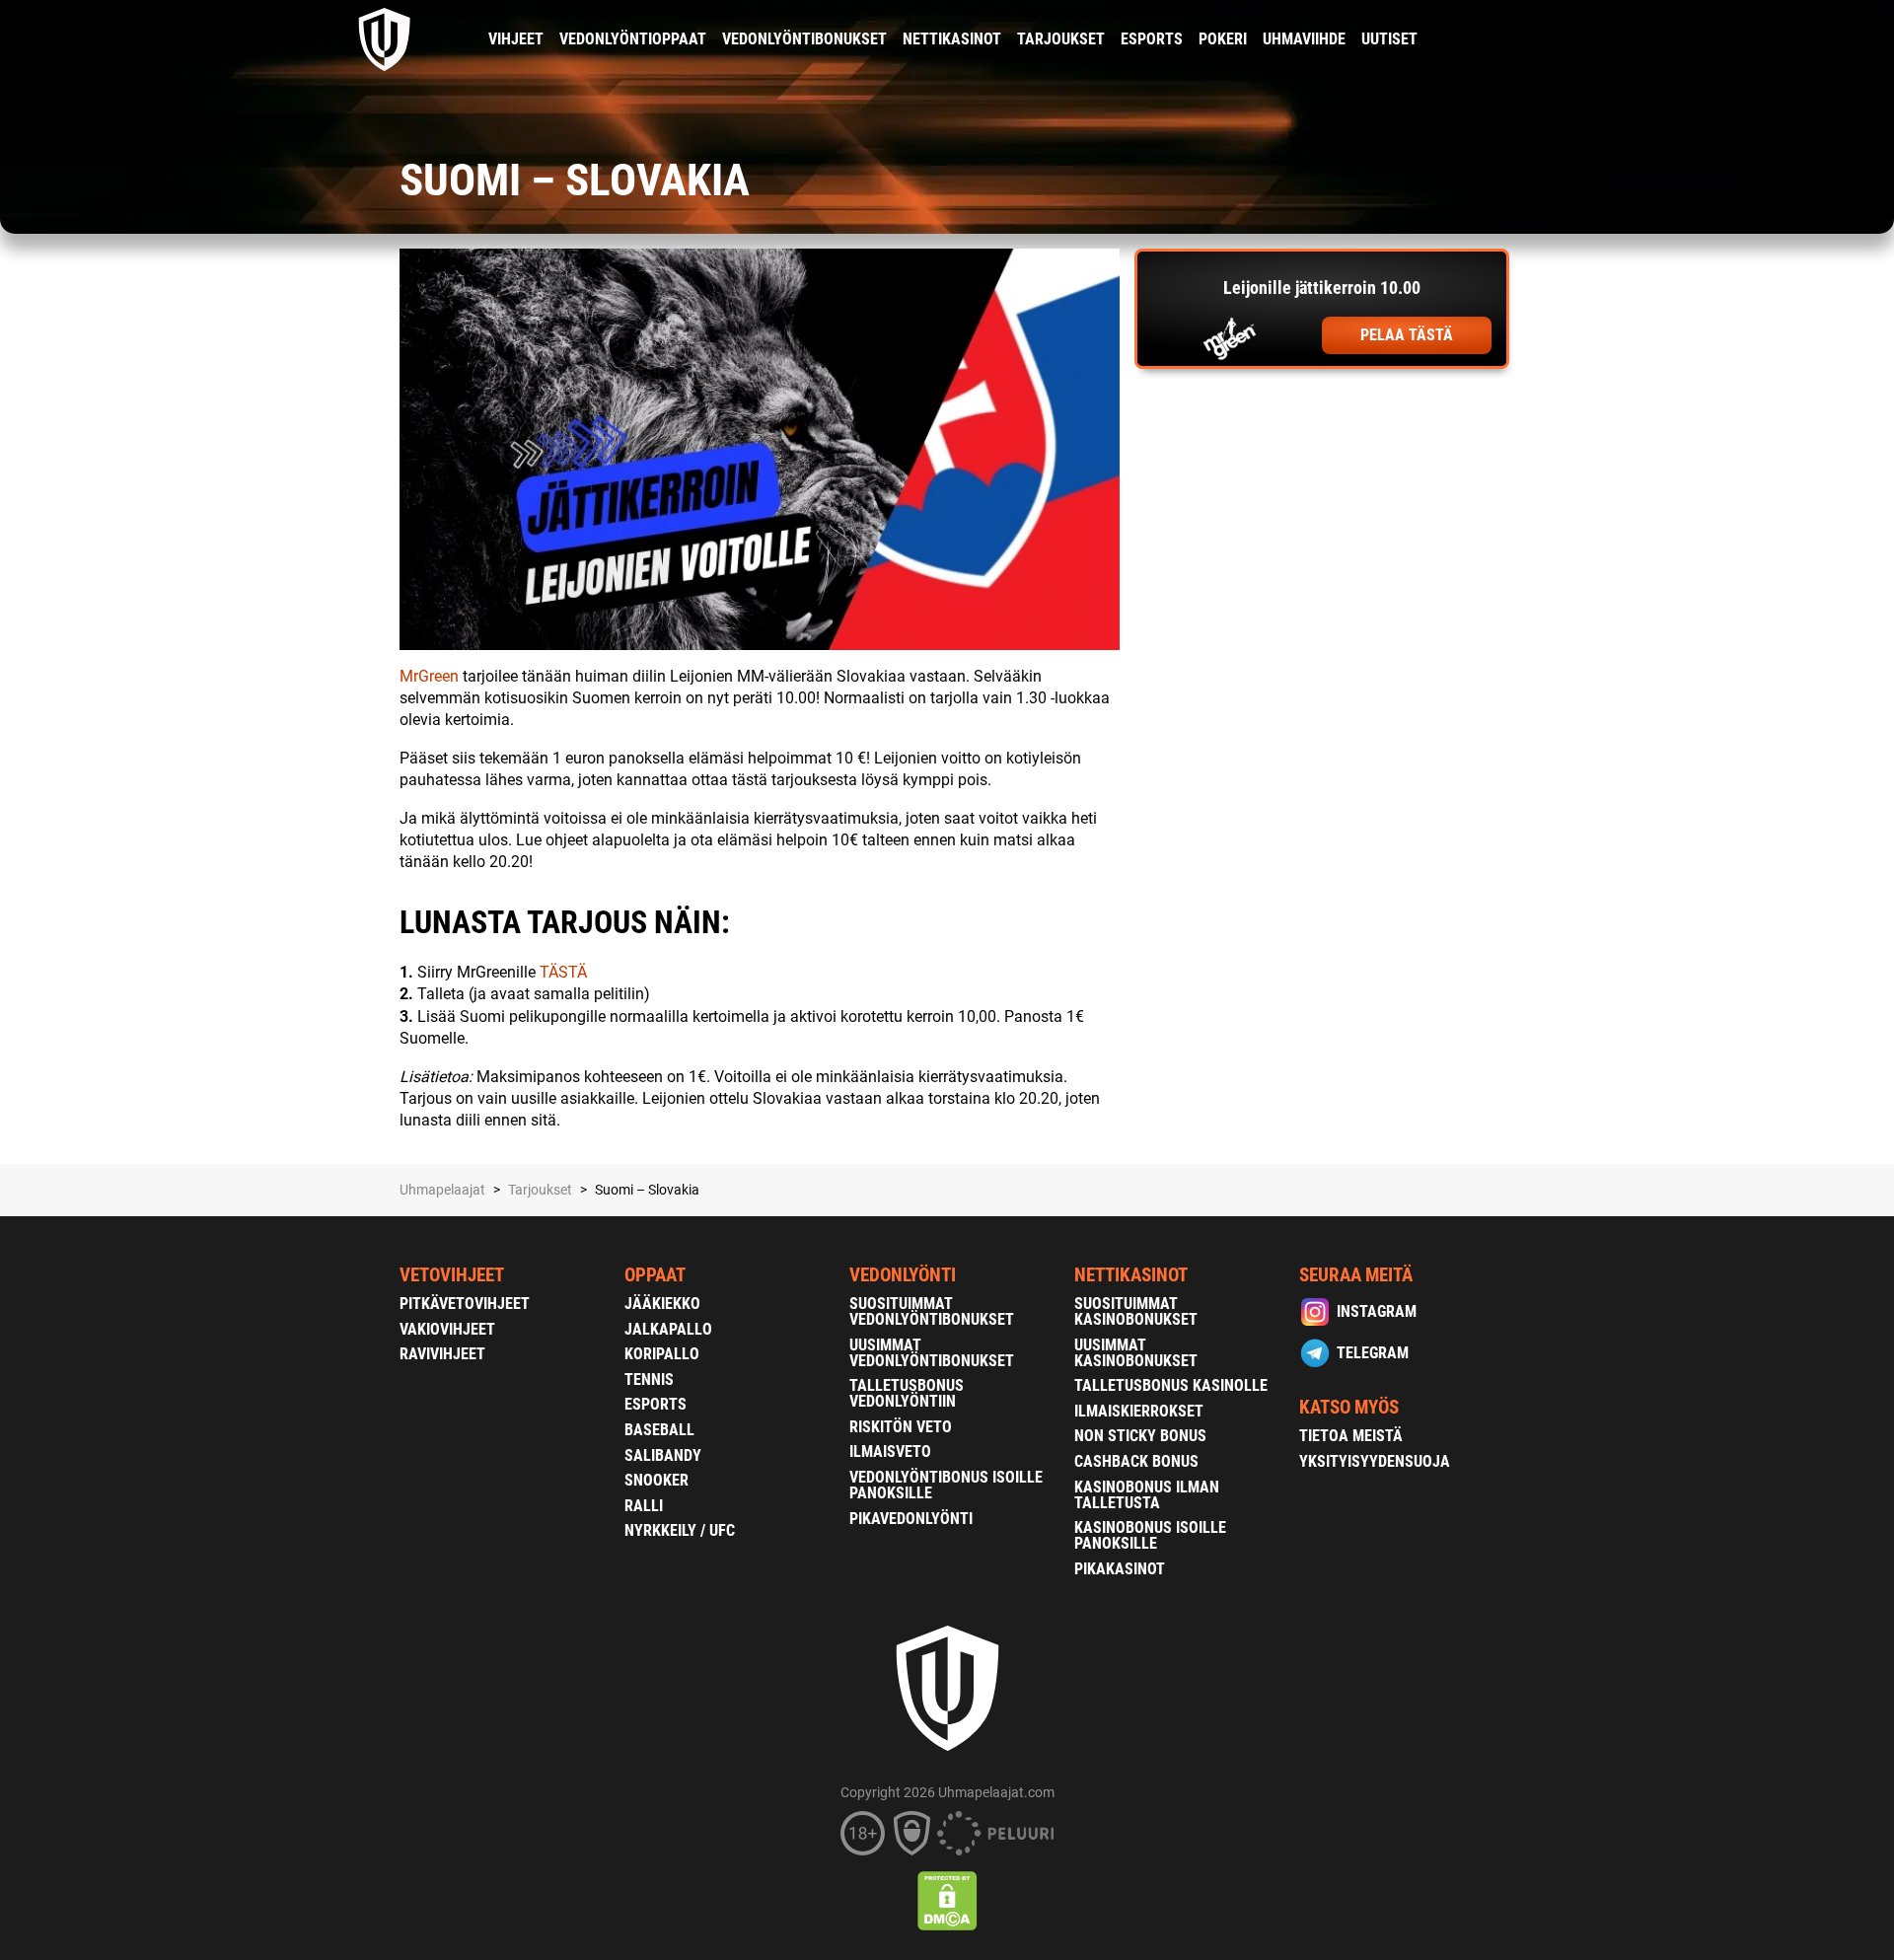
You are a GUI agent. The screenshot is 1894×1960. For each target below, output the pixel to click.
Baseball (659, 1430)
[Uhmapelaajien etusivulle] (385, 39)
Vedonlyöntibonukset (804, 39)
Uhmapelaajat (442, 1190)
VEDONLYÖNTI (903, 1275)
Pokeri (1223, 39)
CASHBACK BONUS (1136, 1461)
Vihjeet (516, 39)
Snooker (656, 1480)
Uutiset (1389, 39)
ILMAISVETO (890, 1452)
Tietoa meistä (1351, 1436)
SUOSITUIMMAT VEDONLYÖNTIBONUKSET (932, 1311)
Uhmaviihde (1304, 39)
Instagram (1377, 1311)
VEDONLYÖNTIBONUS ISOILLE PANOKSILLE (946, 1485)
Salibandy (663, 1455)
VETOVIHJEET (452, 1275)
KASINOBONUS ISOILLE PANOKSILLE (1150, 1535)
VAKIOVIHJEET (447, 1329)
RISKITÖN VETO (901, 1427)
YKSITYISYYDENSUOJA (1375, 1461)
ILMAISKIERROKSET (1139, 1411)
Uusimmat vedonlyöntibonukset (932, 1353)
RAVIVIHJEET (442, 1354)
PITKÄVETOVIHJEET (465, 1304)
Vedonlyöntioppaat (633, 39)
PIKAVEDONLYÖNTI (911, 1519)
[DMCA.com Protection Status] (947, 1901)
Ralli (644, 1506)
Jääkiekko (662, 1304)
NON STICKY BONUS (1140, 1436)
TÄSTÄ (563, 972)
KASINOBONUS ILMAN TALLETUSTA (1147, 1495)
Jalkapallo (668, 1329)
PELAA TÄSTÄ (1407, 335)
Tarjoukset (1061, 39)
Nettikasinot (952, 39)
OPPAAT (655, 1275)
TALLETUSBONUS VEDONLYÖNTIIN (907, 1393)
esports (1152, 39)
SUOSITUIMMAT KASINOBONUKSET (1136, 1311)
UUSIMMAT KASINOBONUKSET (1136, 1353)
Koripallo (662, 1354)
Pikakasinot (1120, 1569)
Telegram (1373, 1353)
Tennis (649, 1379)
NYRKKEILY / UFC (680, 1530)
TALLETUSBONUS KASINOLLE (1171, 1385)
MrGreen (429, 676)
